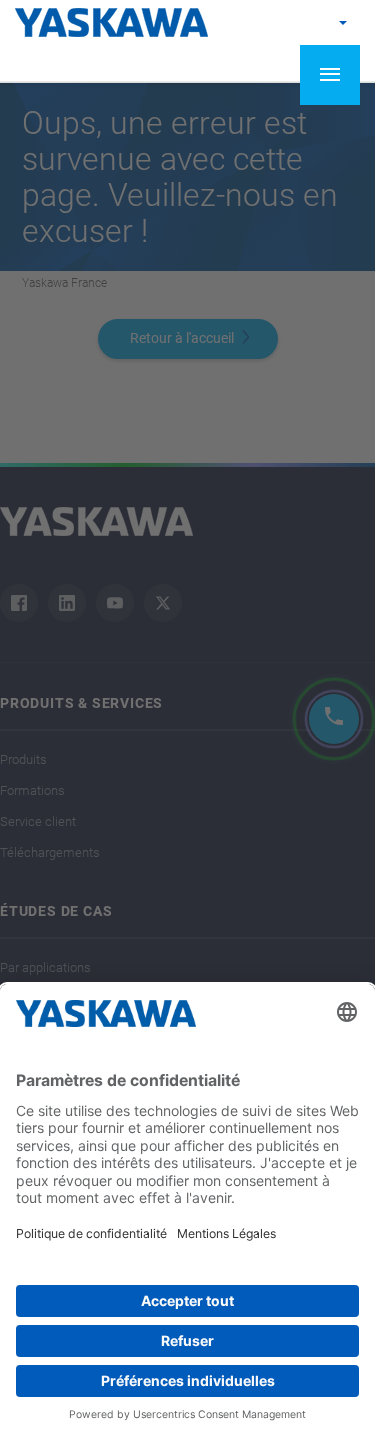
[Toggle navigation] (330, 75)
